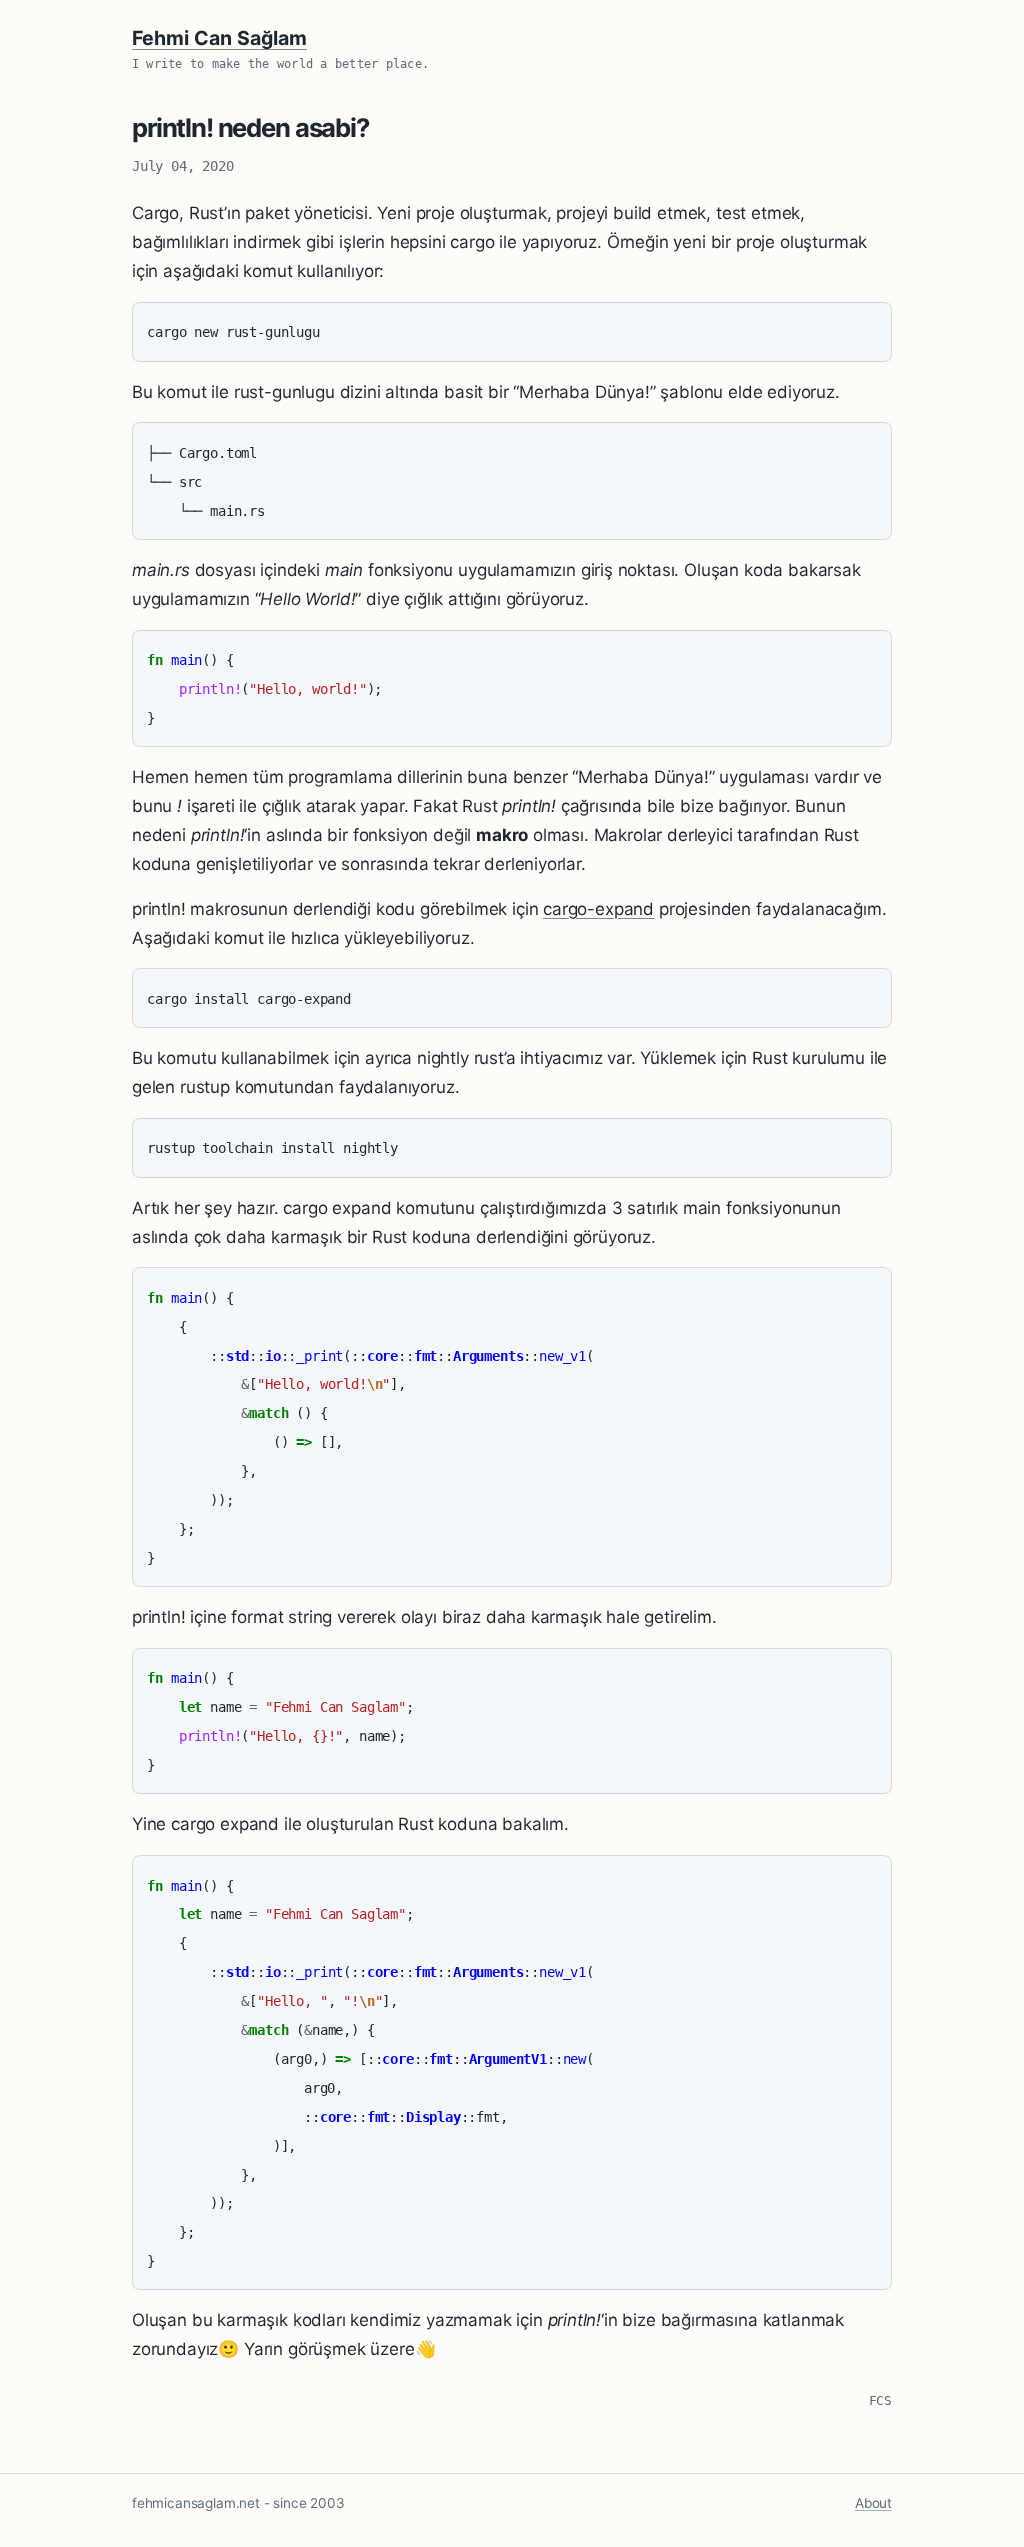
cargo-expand (598, 909)
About (873, 2503)
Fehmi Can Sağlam (219, 38)
